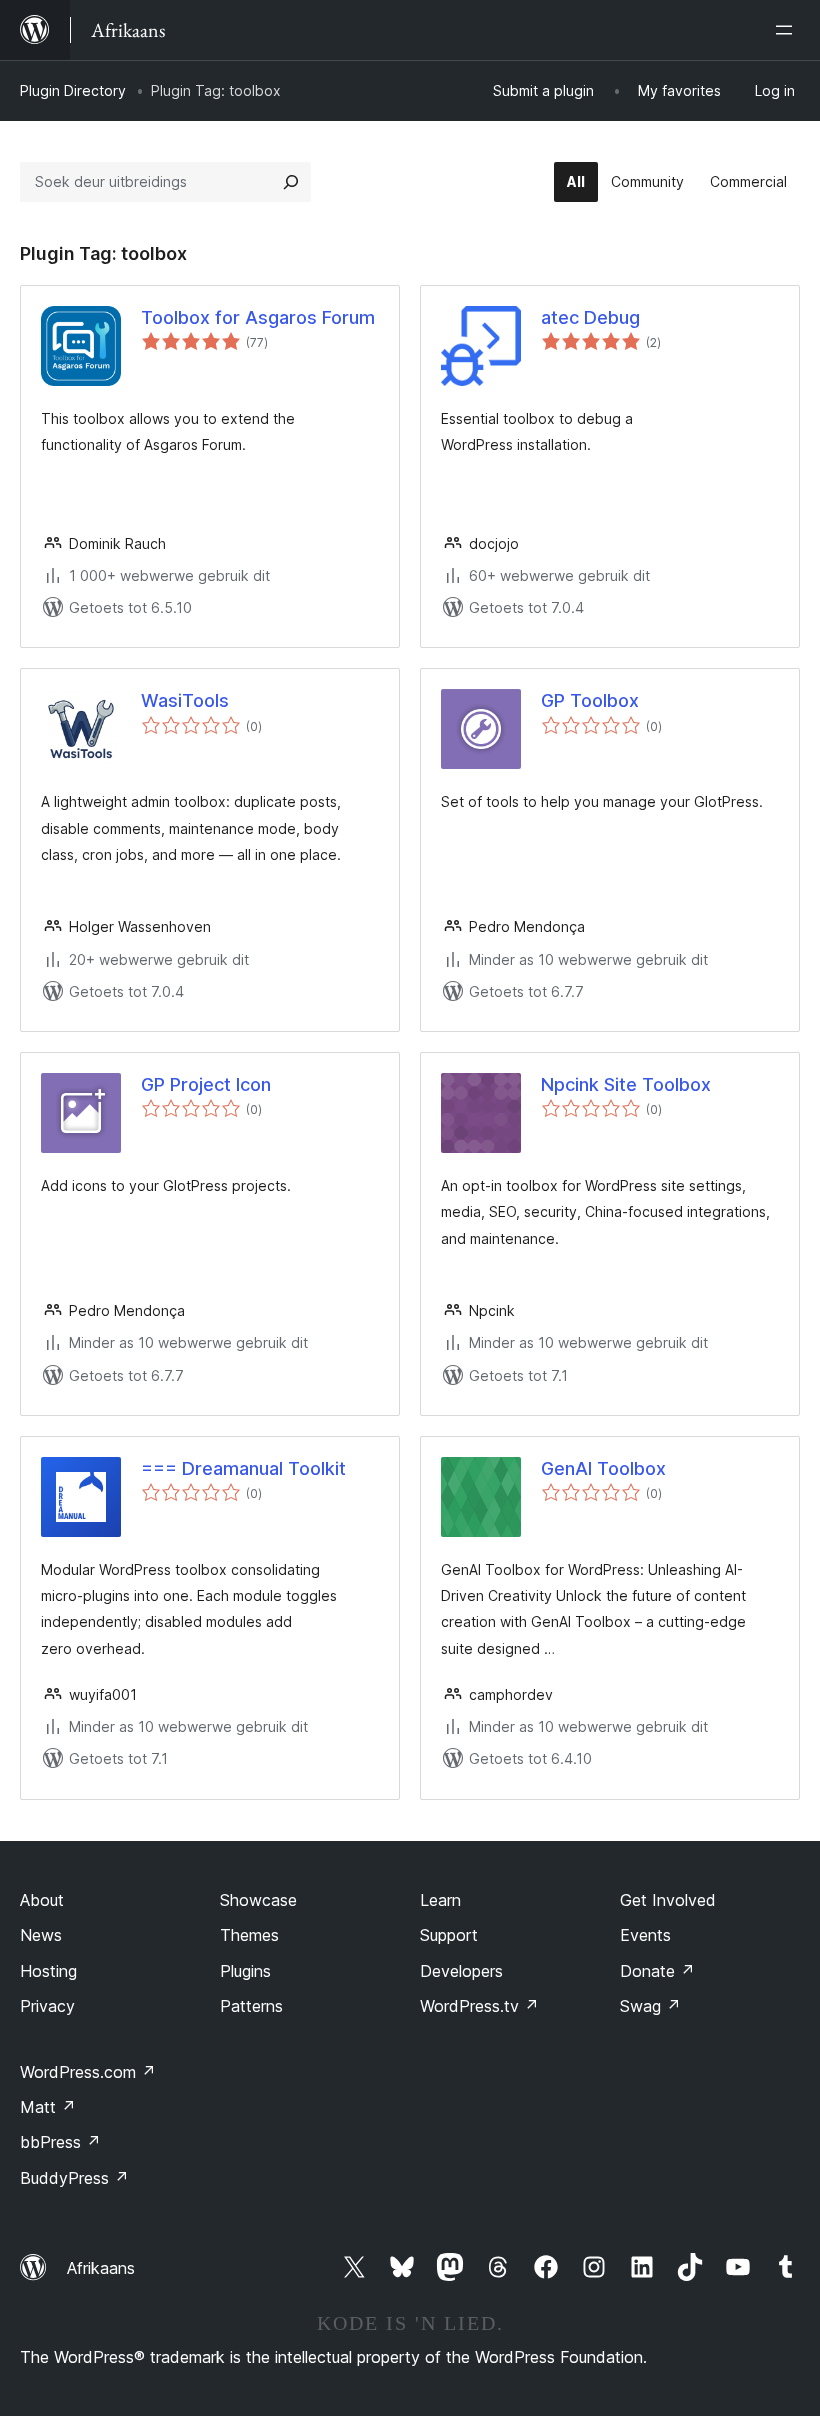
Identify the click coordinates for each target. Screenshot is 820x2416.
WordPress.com (88, 2072)
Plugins (245, 1971)
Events (645, 1935)
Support (449, 1935)
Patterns (251, 2006)
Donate (657, 1971)
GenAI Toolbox (603, 1468)
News (41, 1935)
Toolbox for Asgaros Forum (258, 317)
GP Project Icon (206, 1084)
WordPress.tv (479, 2006)
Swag (650, 2006)
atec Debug (590, 317)
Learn (440, 1900)
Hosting (48, 1971)
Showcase (258, 1900)
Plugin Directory (73, 90)
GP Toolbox (590, 700)
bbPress (60, 2142)
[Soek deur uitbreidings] (291, 182)
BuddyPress (74, 2178)
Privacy (47, 2006)
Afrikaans (101, 2268)
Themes (249, 1935)
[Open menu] (788, 30)
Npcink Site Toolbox (626, 1084)
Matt (48, 2107)
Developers (461, 1971)
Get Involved (668, 1900)
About (42, 1900)
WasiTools (185, 700)
